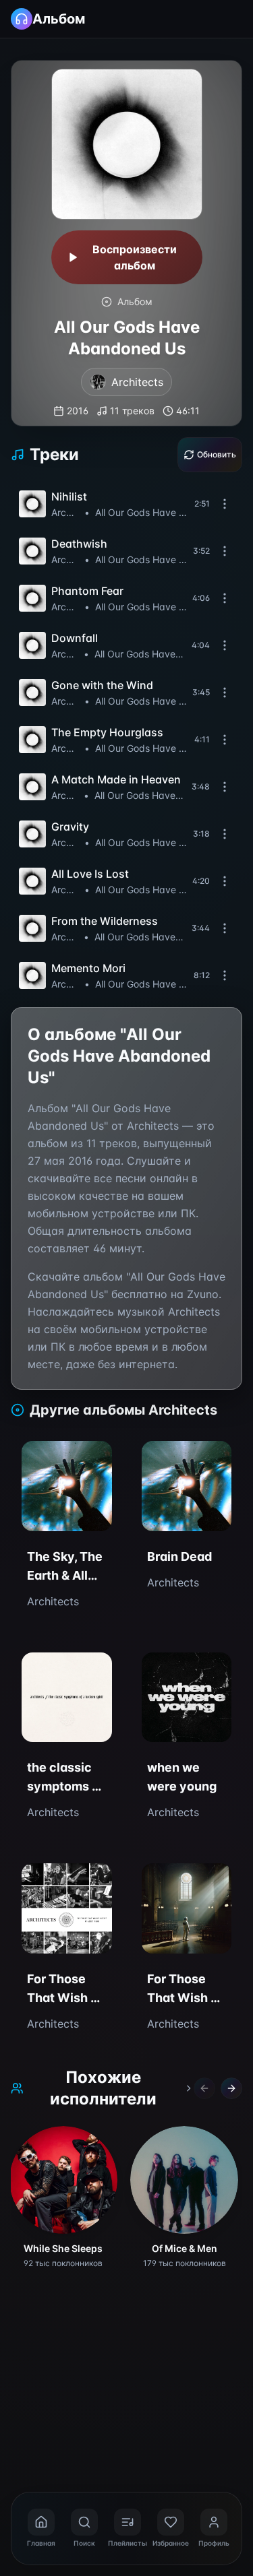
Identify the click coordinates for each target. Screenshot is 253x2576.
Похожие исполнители (103, 2088)
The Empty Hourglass (107, 732)
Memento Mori (88, 968)
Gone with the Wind (102, 685)
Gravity (70, 827)
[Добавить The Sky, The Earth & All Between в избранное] (40, 1459)
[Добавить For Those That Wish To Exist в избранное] (160, 1881)
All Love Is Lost (90, 874)
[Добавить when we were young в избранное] (160, 1671)
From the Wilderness (105, 921)
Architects (66, 512)
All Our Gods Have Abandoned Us (143, 512)
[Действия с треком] (225, 504)
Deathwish (79, 544)
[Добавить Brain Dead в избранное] (160, 1459)
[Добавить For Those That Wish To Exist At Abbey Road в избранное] (40, 1881)
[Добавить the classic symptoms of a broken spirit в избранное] (40, 1671)
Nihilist (69, 496)
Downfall (75, 638)
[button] (126, 504)
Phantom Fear (87, 591)
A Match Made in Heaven (116, 779)
